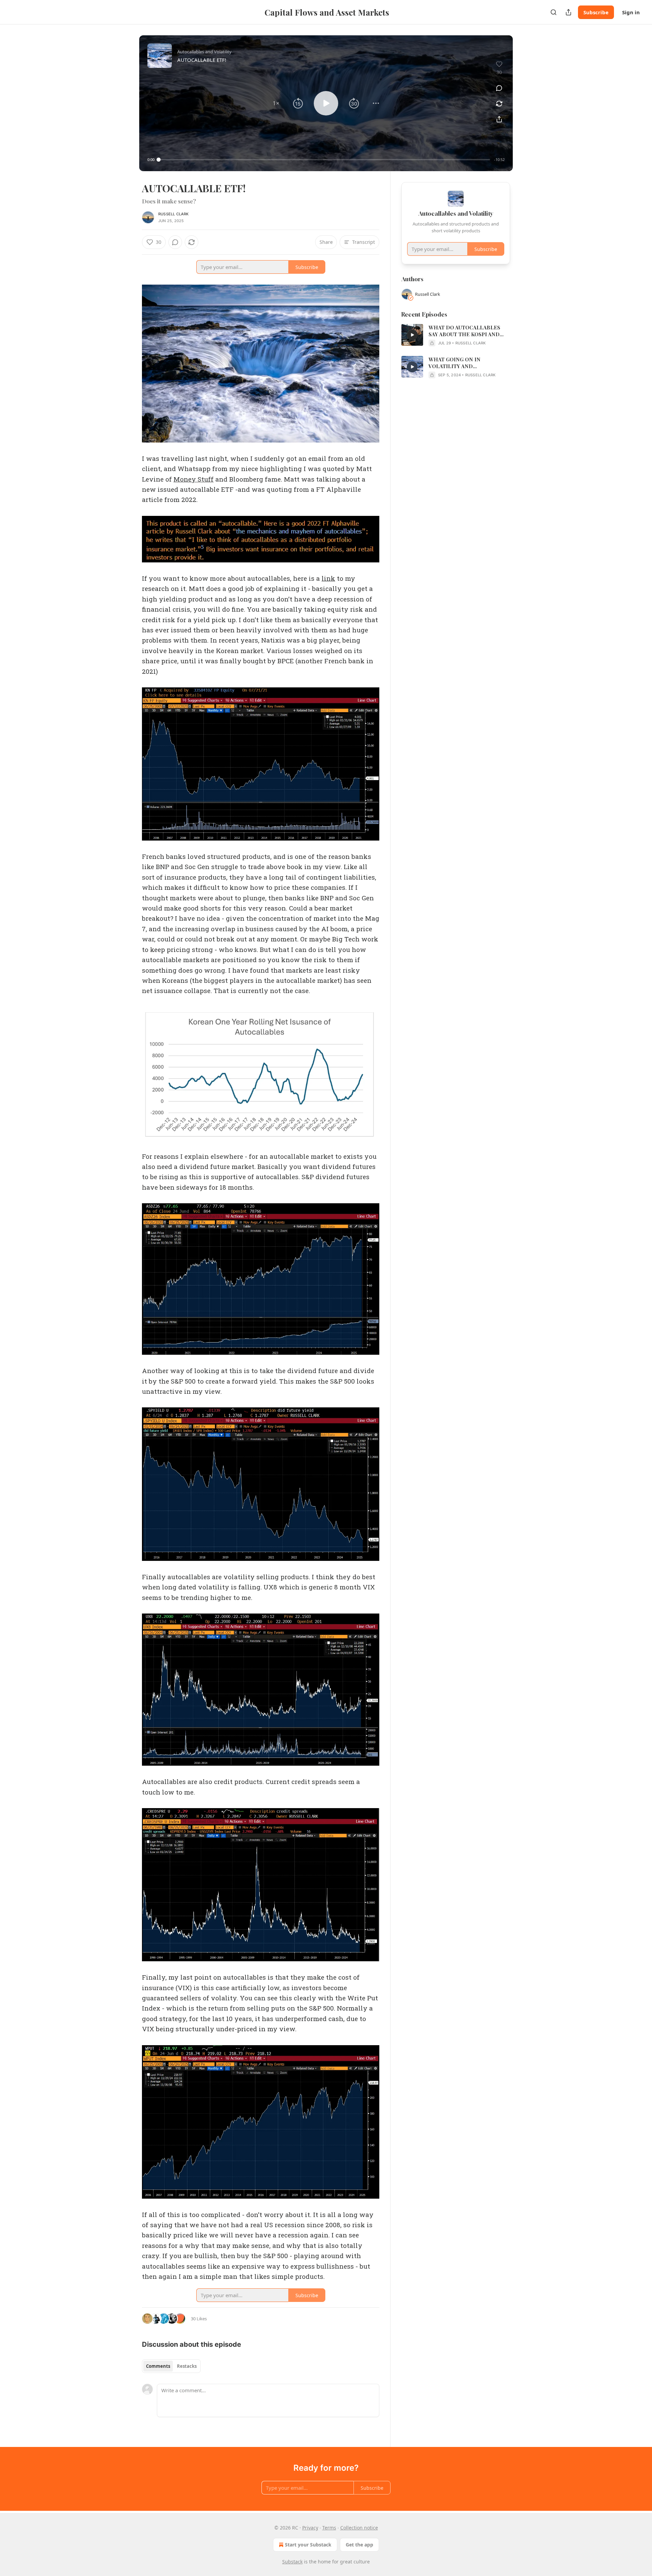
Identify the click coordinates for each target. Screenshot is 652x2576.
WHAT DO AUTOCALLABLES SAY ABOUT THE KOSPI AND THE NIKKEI (464, 331)
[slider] (324, 160)
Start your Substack (308, 2545)
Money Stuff (194, 479)
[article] (456, 335)
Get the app (359, 2545)
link (328, 578)
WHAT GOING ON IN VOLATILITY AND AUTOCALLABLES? (455, 363)
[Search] (554, 12)
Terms (329, 2528)
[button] (276, 103)
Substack (292, 2562)
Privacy (310, 2528)
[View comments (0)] (499, 88)
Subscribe (596, 12)
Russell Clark (174, 214)
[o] (412, 335)
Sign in (631, 12)
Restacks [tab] (187, 2366)
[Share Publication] (568, 12)
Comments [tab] (158, 2366)
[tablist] (171, 2366)
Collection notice (359, 2528)
